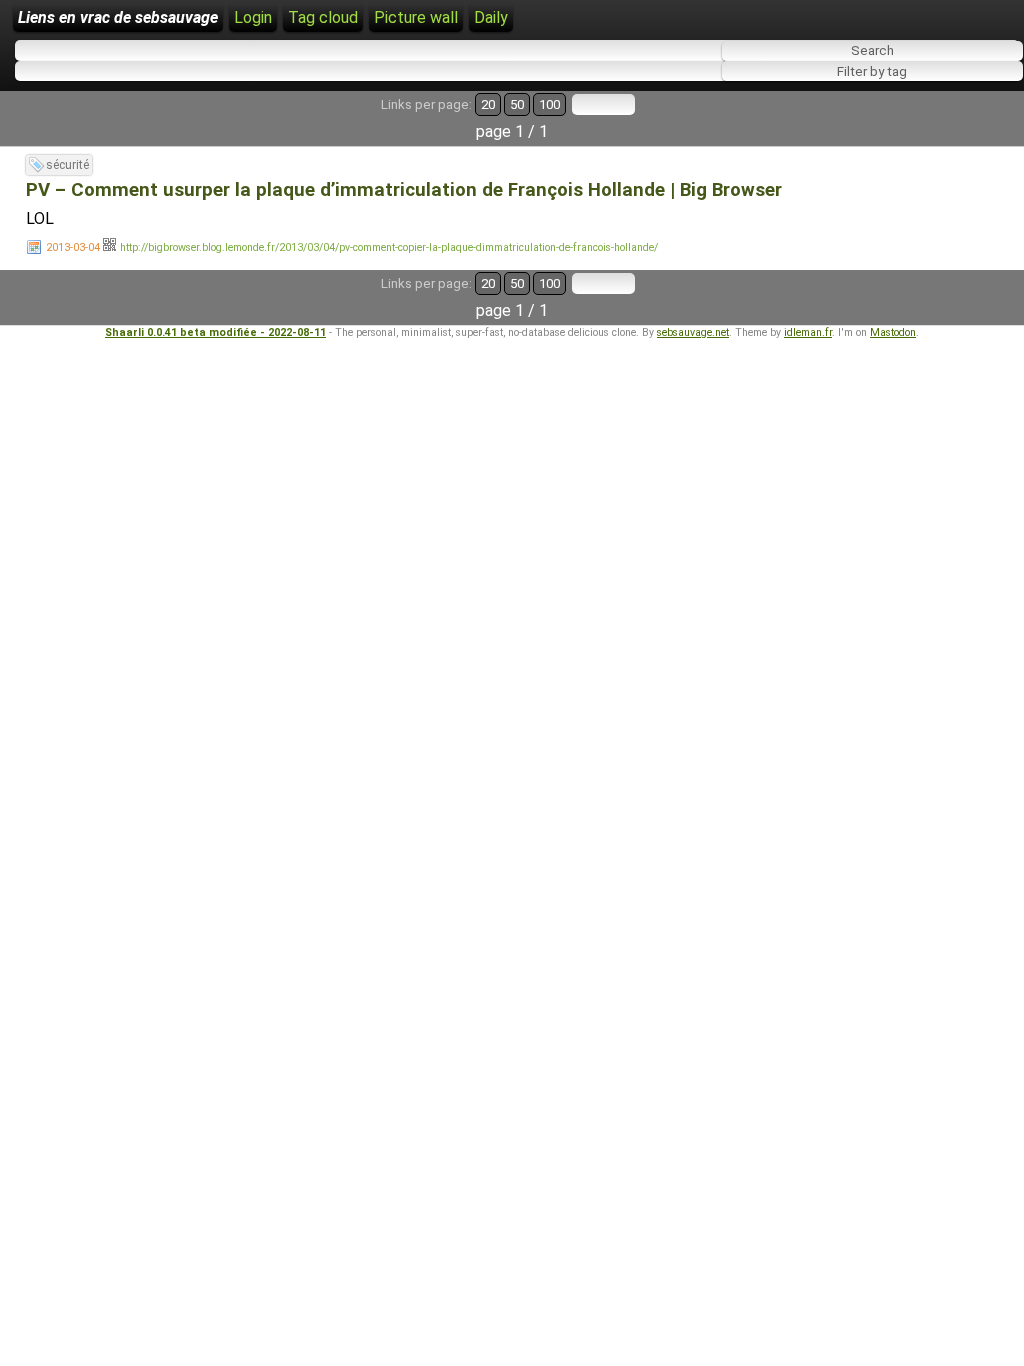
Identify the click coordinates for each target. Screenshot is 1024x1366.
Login (253, 17)
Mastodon (893, 332)
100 (549, 104)
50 (517, 104)
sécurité (67, 165)
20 (488, 104)
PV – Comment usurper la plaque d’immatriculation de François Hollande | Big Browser (404, 190)
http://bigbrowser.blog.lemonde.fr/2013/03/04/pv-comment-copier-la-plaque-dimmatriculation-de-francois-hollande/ (389, 247)
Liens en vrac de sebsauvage (118, 17)
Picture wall (416, 17)
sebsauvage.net (693, 332)
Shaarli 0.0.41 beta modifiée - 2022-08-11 (215, 332)
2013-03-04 (73, 247)
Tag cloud (323, 17)
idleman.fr (808, 332)
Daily (491, 17)
